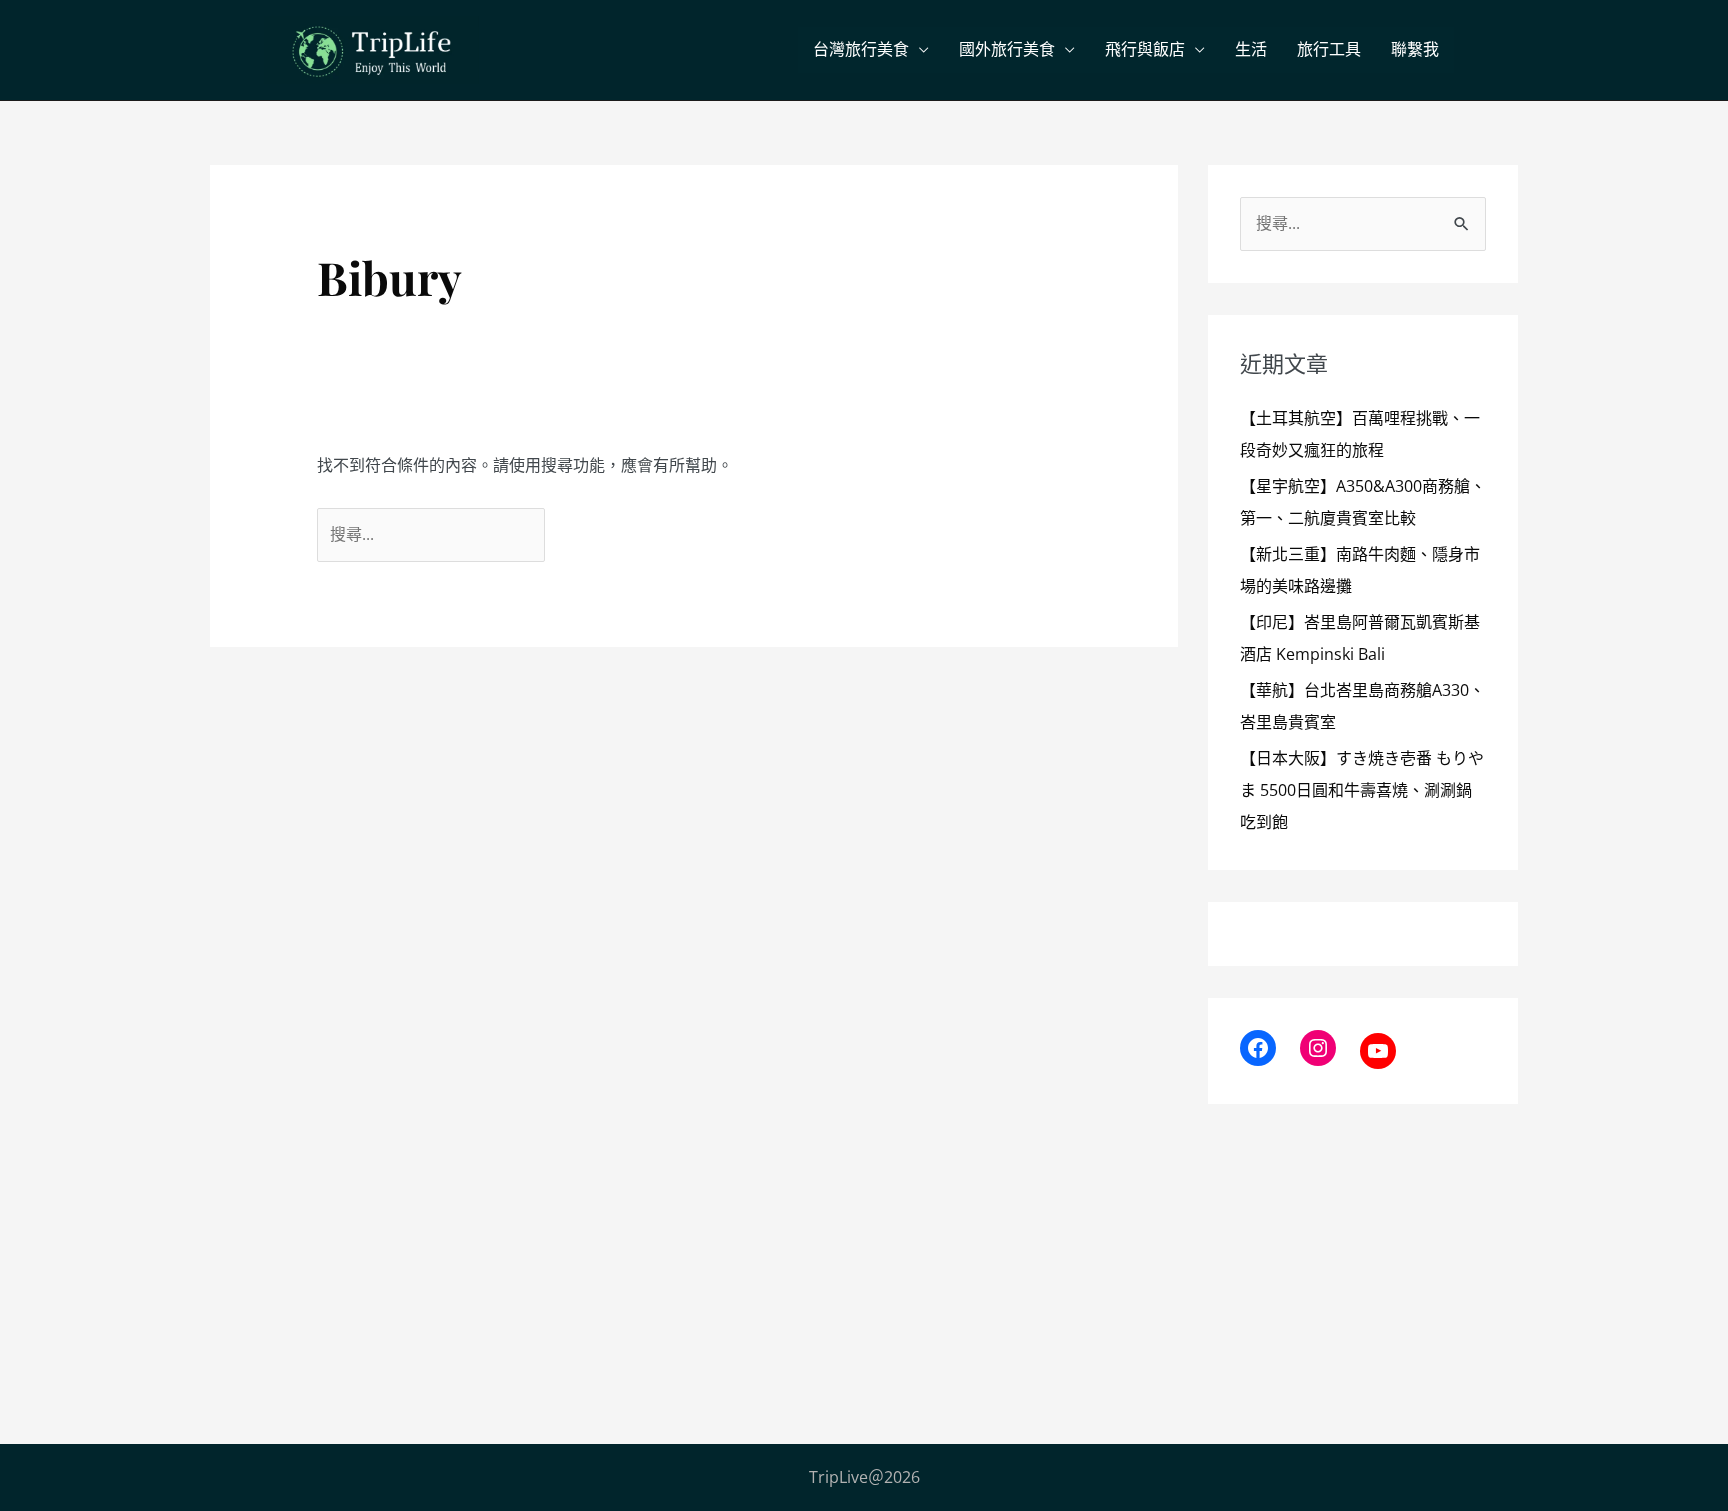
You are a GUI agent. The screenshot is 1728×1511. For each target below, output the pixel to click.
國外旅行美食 (1007, 50)
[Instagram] (1318, 1048)
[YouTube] (1378, 1051)
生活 (1251, 50)
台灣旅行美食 (861, 50)
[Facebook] (1258, 1048)
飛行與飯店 (1145, 50)
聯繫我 (1415, 50)
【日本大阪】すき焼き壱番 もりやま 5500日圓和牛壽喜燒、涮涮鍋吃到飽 (1362, 790)
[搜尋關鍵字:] (433, 534)
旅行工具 (1329, 50)
